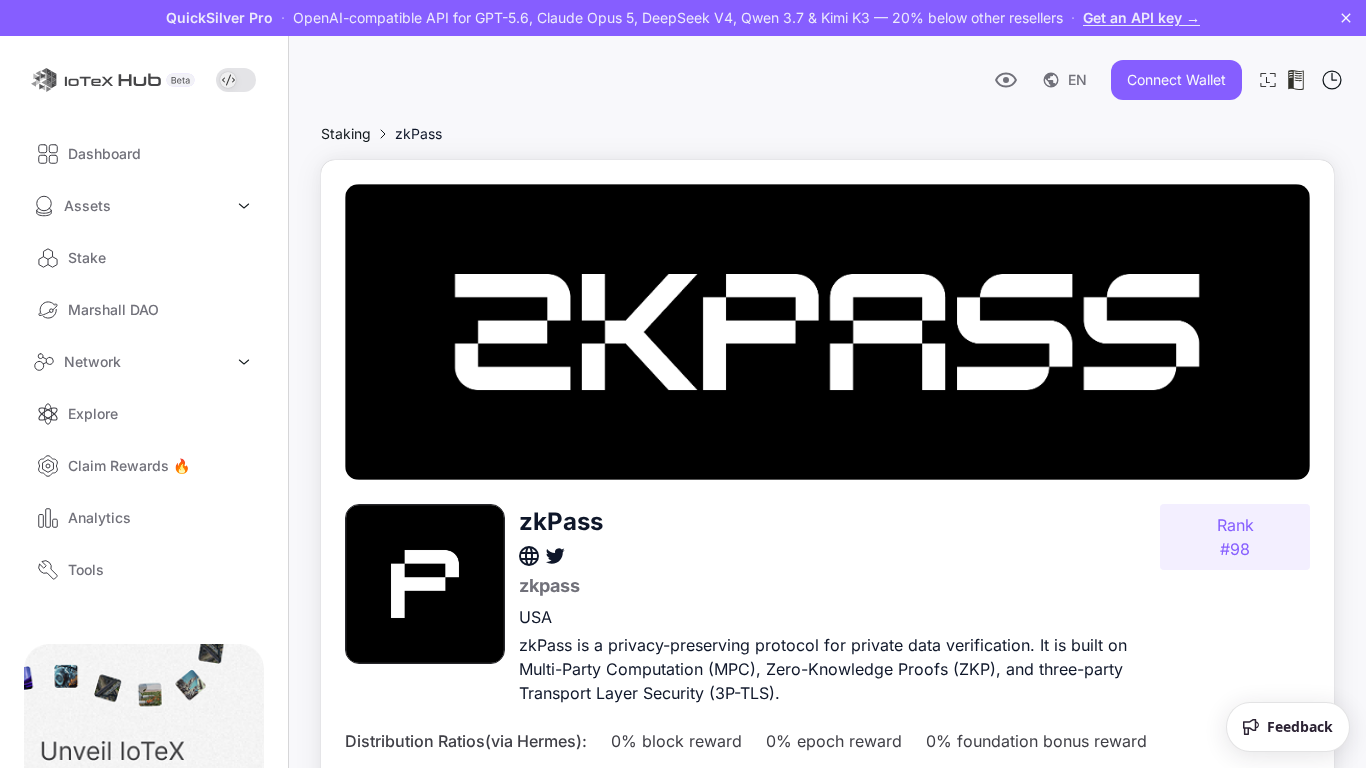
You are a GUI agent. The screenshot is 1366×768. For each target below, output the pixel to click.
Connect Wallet (1176, 79)
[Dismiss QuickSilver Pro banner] (1346, 18)
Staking (346, 133)
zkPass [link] (418, 133)
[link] (346, 134)
